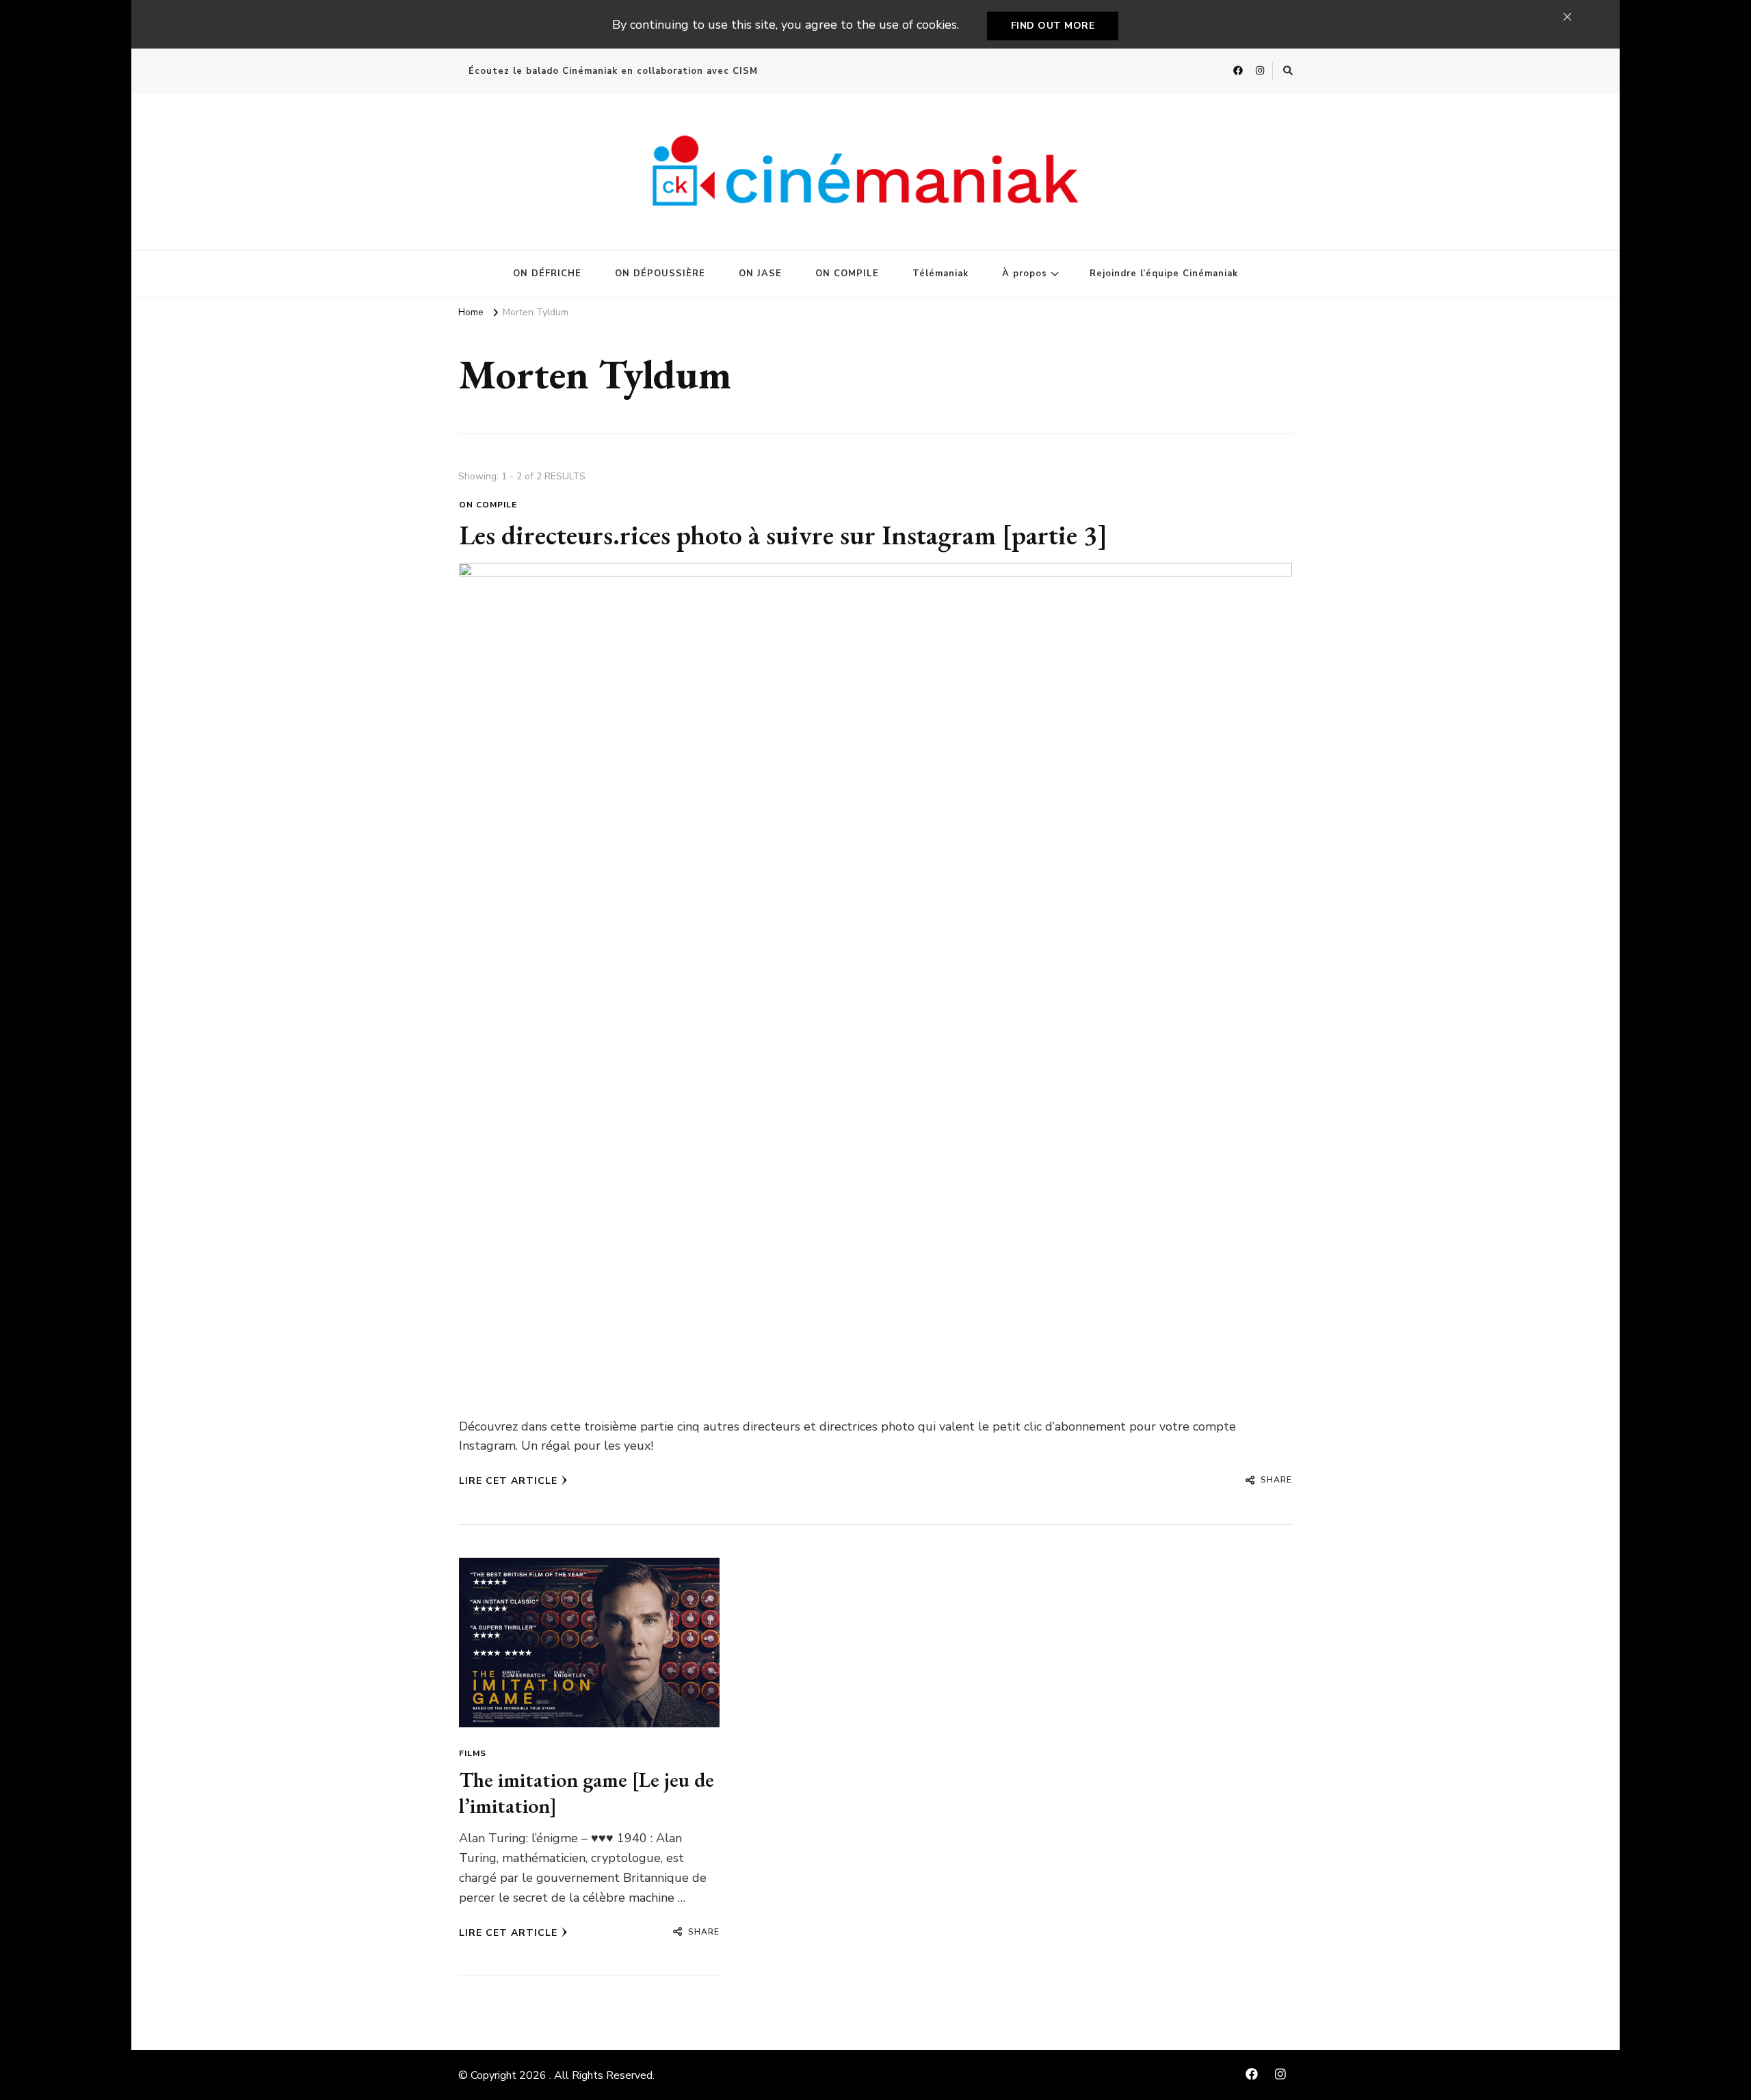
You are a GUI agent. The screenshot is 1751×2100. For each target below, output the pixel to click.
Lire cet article (508, 1481)
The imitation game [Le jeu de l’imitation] (587, 1793)
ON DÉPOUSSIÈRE (660, 274)
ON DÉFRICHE (547, 274)
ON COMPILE (847, 274)
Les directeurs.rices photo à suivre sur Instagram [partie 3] (783, 535)
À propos (1025, 274)
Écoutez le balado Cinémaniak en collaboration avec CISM (613, 71)
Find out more (1053, 26)
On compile (488, 505)
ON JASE (760, 274)
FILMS (473, 1753)
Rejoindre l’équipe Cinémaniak (1164, 274)
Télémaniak (940, 274)
